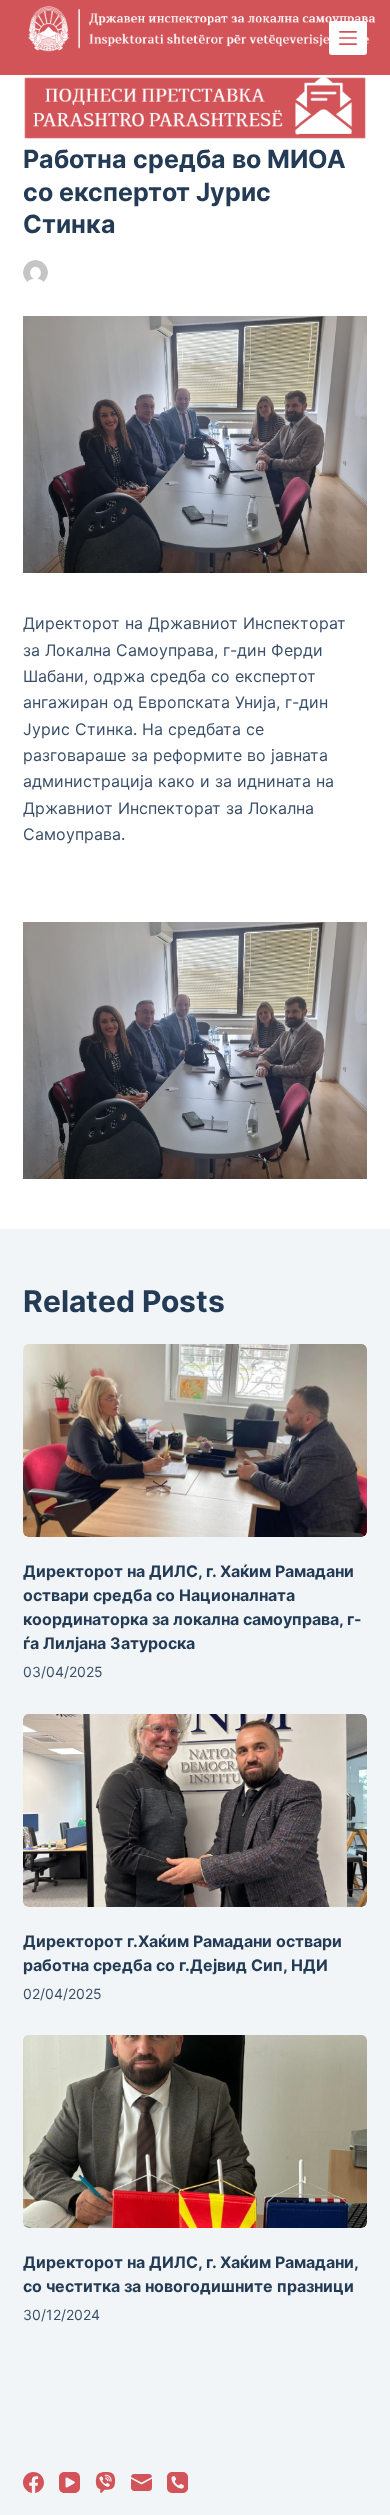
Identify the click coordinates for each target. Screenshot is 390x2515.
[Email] (141, 2482)
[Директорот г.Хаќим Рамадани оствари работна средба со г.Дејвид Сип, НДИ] (194, 1810)
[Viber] (105, 2482)
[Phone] (177, 2482)
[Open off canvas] (348, 38)
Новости (230, 272)
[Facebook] (33, 2482)
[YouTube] (69, 2482)
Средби (293, 272)
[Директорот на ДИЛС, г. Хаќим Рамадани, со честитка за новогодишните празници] (194, 2131)
